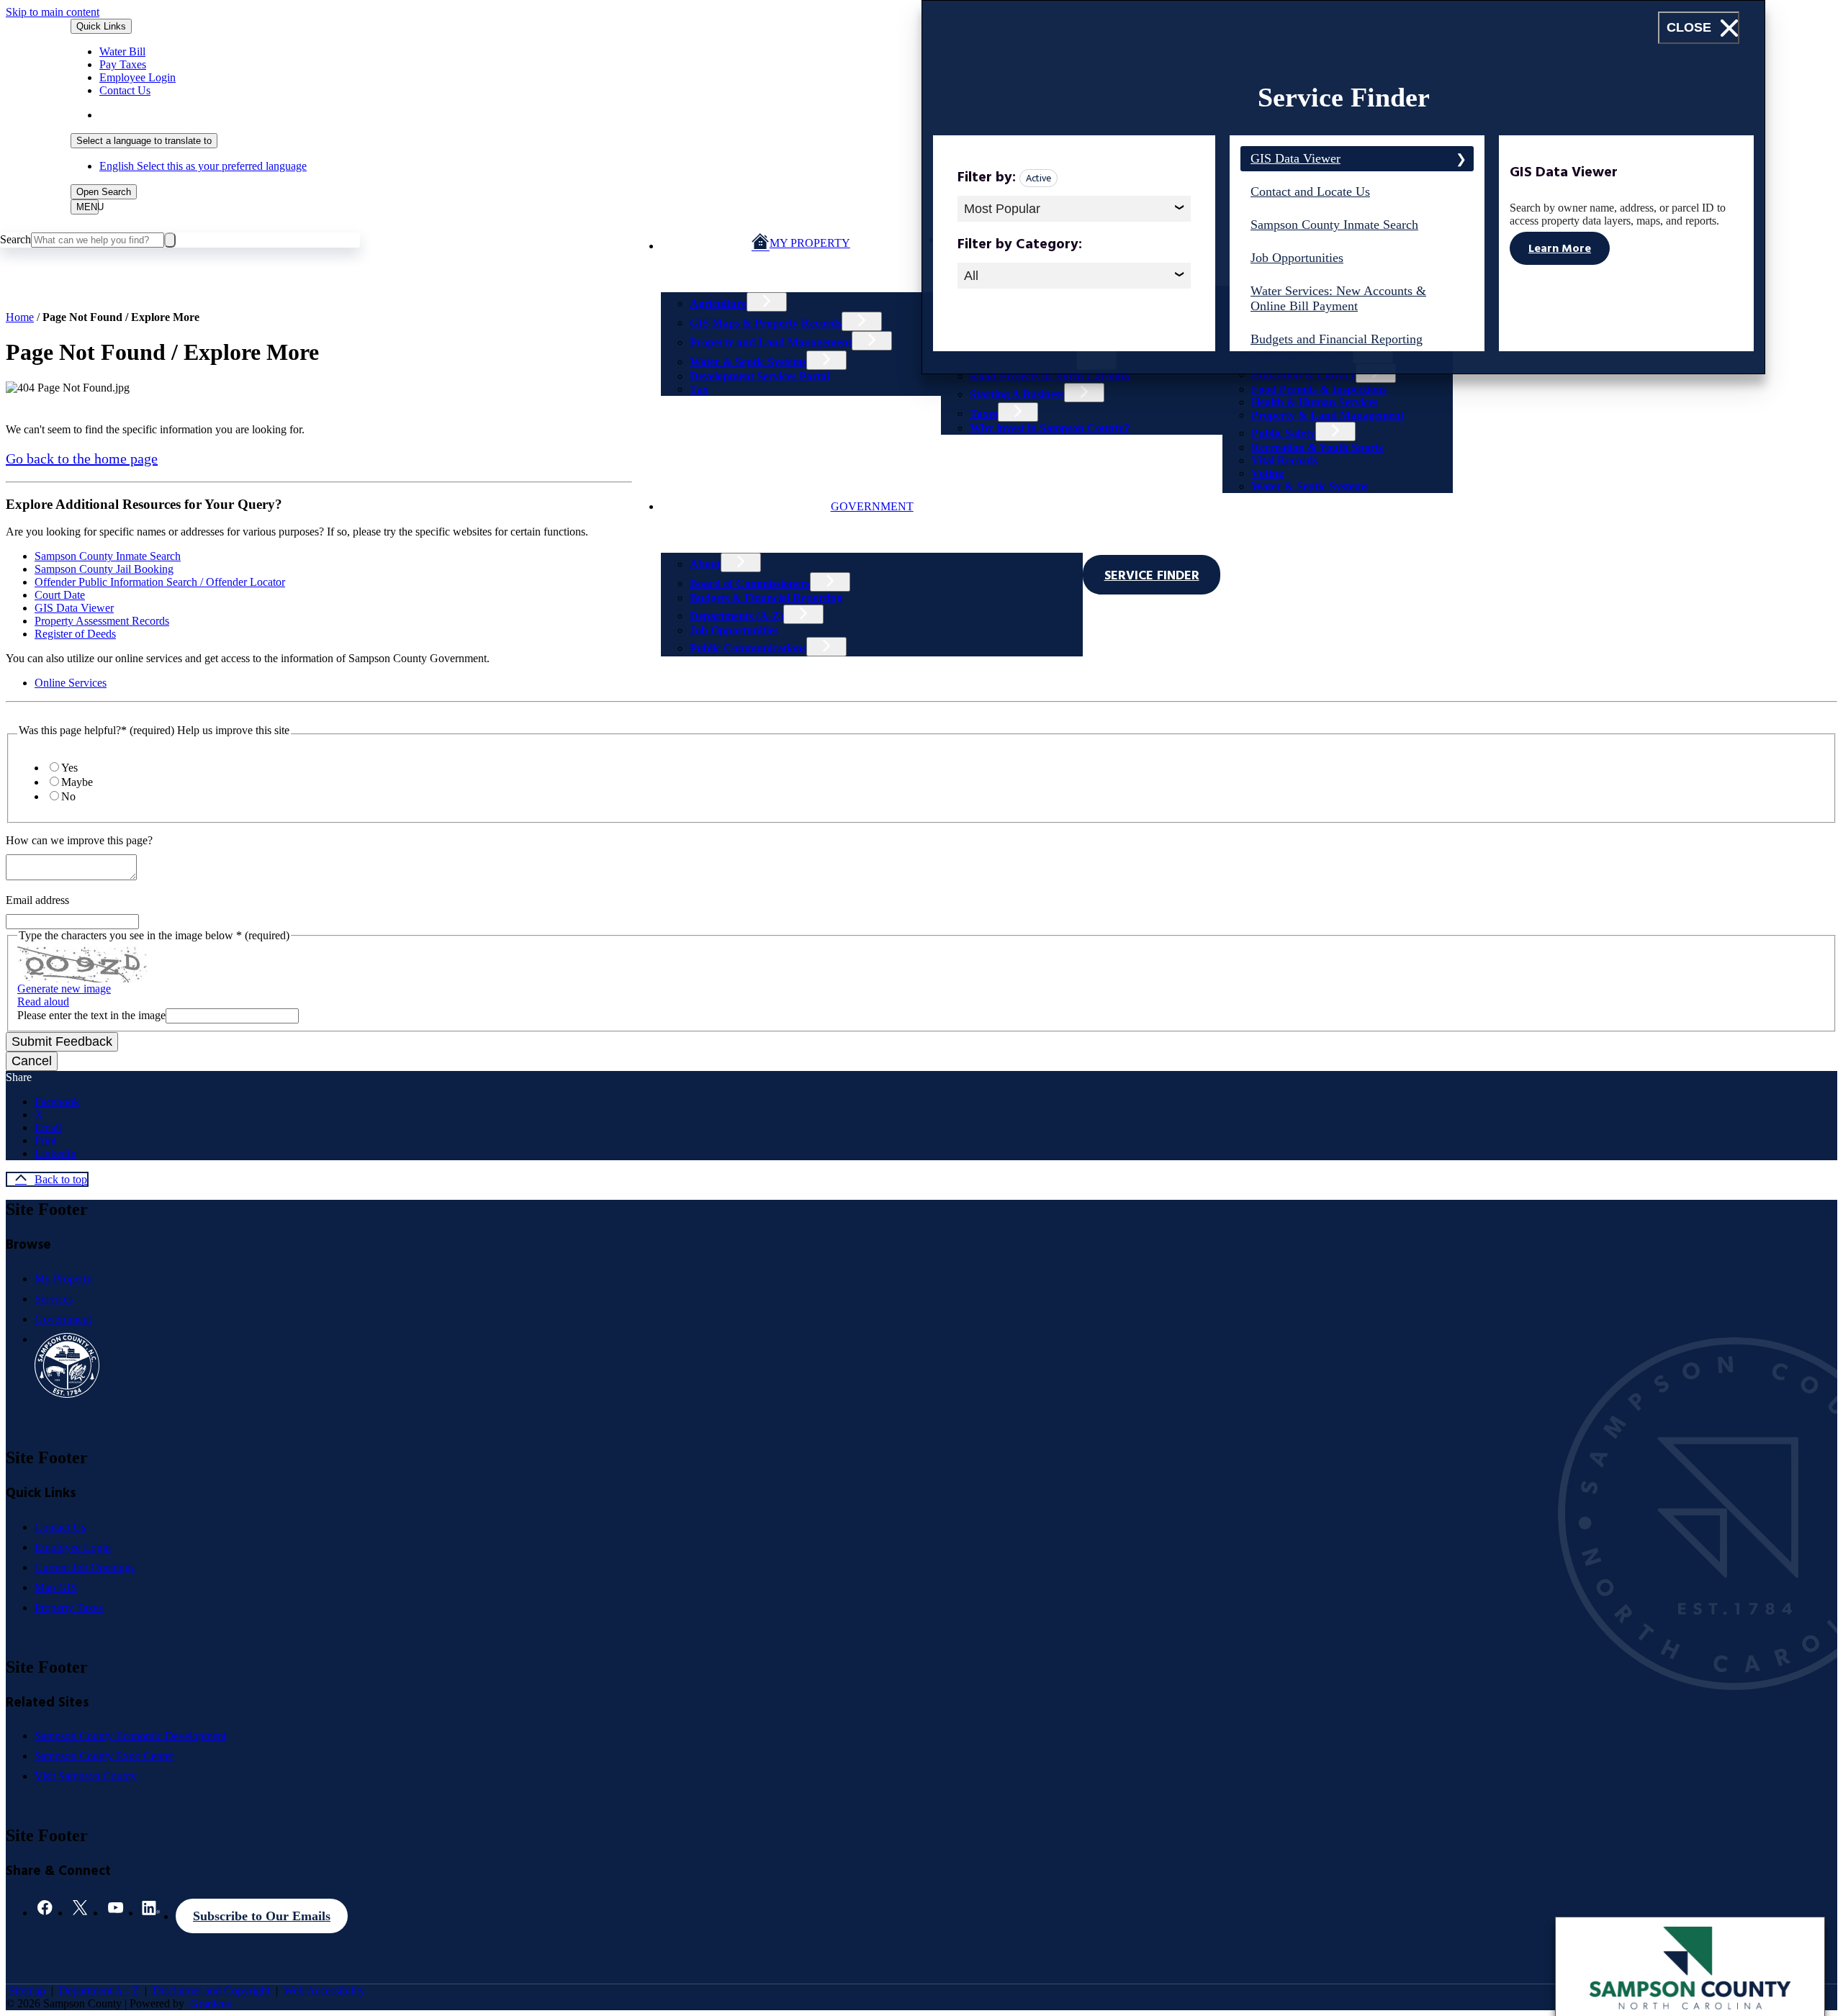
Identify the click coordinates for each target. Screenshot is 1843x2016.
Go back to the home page (82, 458)
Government (872, 506)
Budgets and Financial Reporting (1337, 339)
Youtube (116, 1912)
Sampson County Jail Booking (104, 569)
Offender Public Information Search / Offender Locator (160, 582)
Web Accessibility (324, 1990)
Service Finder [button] (1152, 577)
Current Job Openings (85, 1567)
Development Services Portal (760, 376)
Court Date (60, 595)
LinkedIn (151, 1912)
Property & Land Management (1328, 415)
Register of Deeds (75, 634)
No (68, 796)
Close (1689, 27)
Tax (699, 389)
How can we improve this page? (79, 840)
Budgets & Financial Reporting (766, 598)
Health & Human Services (1315, 402)
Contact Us (60, 1527)
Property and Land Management (771, 342)
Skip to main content (53, 12)
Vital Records (1284, 460)
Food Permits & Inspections (1319, 389)
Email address (37, 900)
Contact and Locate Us (1310, 191)
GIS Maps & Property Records (766, 323)
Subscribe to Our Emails (262, 1916)
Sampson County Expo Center (104, 1756)
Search (15, 239)
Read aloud (43, 1002)
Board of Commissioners (750, 583)
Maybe (77, 782)
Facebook (45, 1912)
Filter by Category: (1020, 246)
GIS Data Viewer (74, 608)
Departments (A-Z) (736, 616)
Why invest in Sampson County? (1050, 428)
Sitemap (27, 1990)
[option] (776, 115)
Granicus (211, 2003)
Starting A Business (1017, 394)
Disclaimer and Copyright (211, 1990)
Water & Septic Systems (748, 362)
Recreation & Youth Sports (1317, 447)
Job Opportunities (734, 630)
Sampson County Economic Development (130, 1736)
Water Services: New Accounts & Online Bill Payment (1338, 298)
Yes (69, 768)
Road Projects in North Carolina (1050, 376)
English (203, 115)
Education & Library (1303, 375)
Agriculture (718, 303)
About (705, 564)
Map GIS (56, 1587)
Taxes (984, 413)
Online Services (71, 683)
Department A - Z (99, 1990)
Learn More (1560, 250)
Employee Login (73, 1547)
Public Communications (748, 648)
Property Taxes (69, 1608)
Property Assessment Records (102, 621)
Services (54, 1299)
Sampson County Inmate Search (108, 556)
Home (20, 317)
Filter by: (987, 179)
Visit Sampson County (86, 1776)
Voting (1267, 473)
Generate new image (64, 989)
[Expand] (685, 274)
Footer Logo (67, 1365)
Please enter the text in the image (91, 1015)
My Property (63, 1279)
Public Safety (1283, 433)
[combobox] (144, 141)
